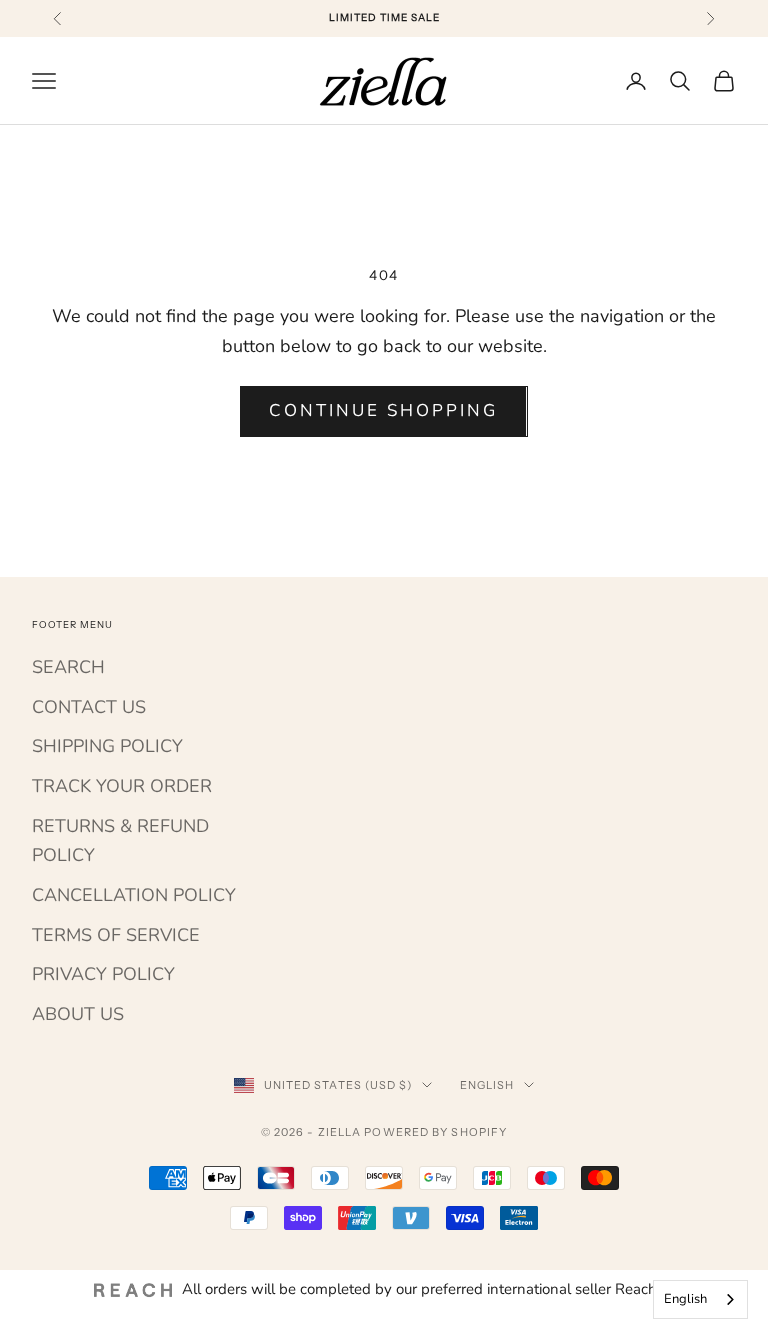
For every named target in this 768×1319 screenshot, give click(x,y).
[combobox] (700, 1299)
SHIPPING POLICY (107, 746)
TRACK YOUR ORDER (122, 786)
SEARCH (68, 667)
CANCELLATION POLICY (134, 895)
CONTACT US (89, 707)
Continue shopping (383, 410)
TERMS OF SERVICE (116, 935)
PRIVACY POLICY (103, 974)
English (487, 1085)
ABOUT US (78, 1014)
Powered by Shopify (435, 1132)
